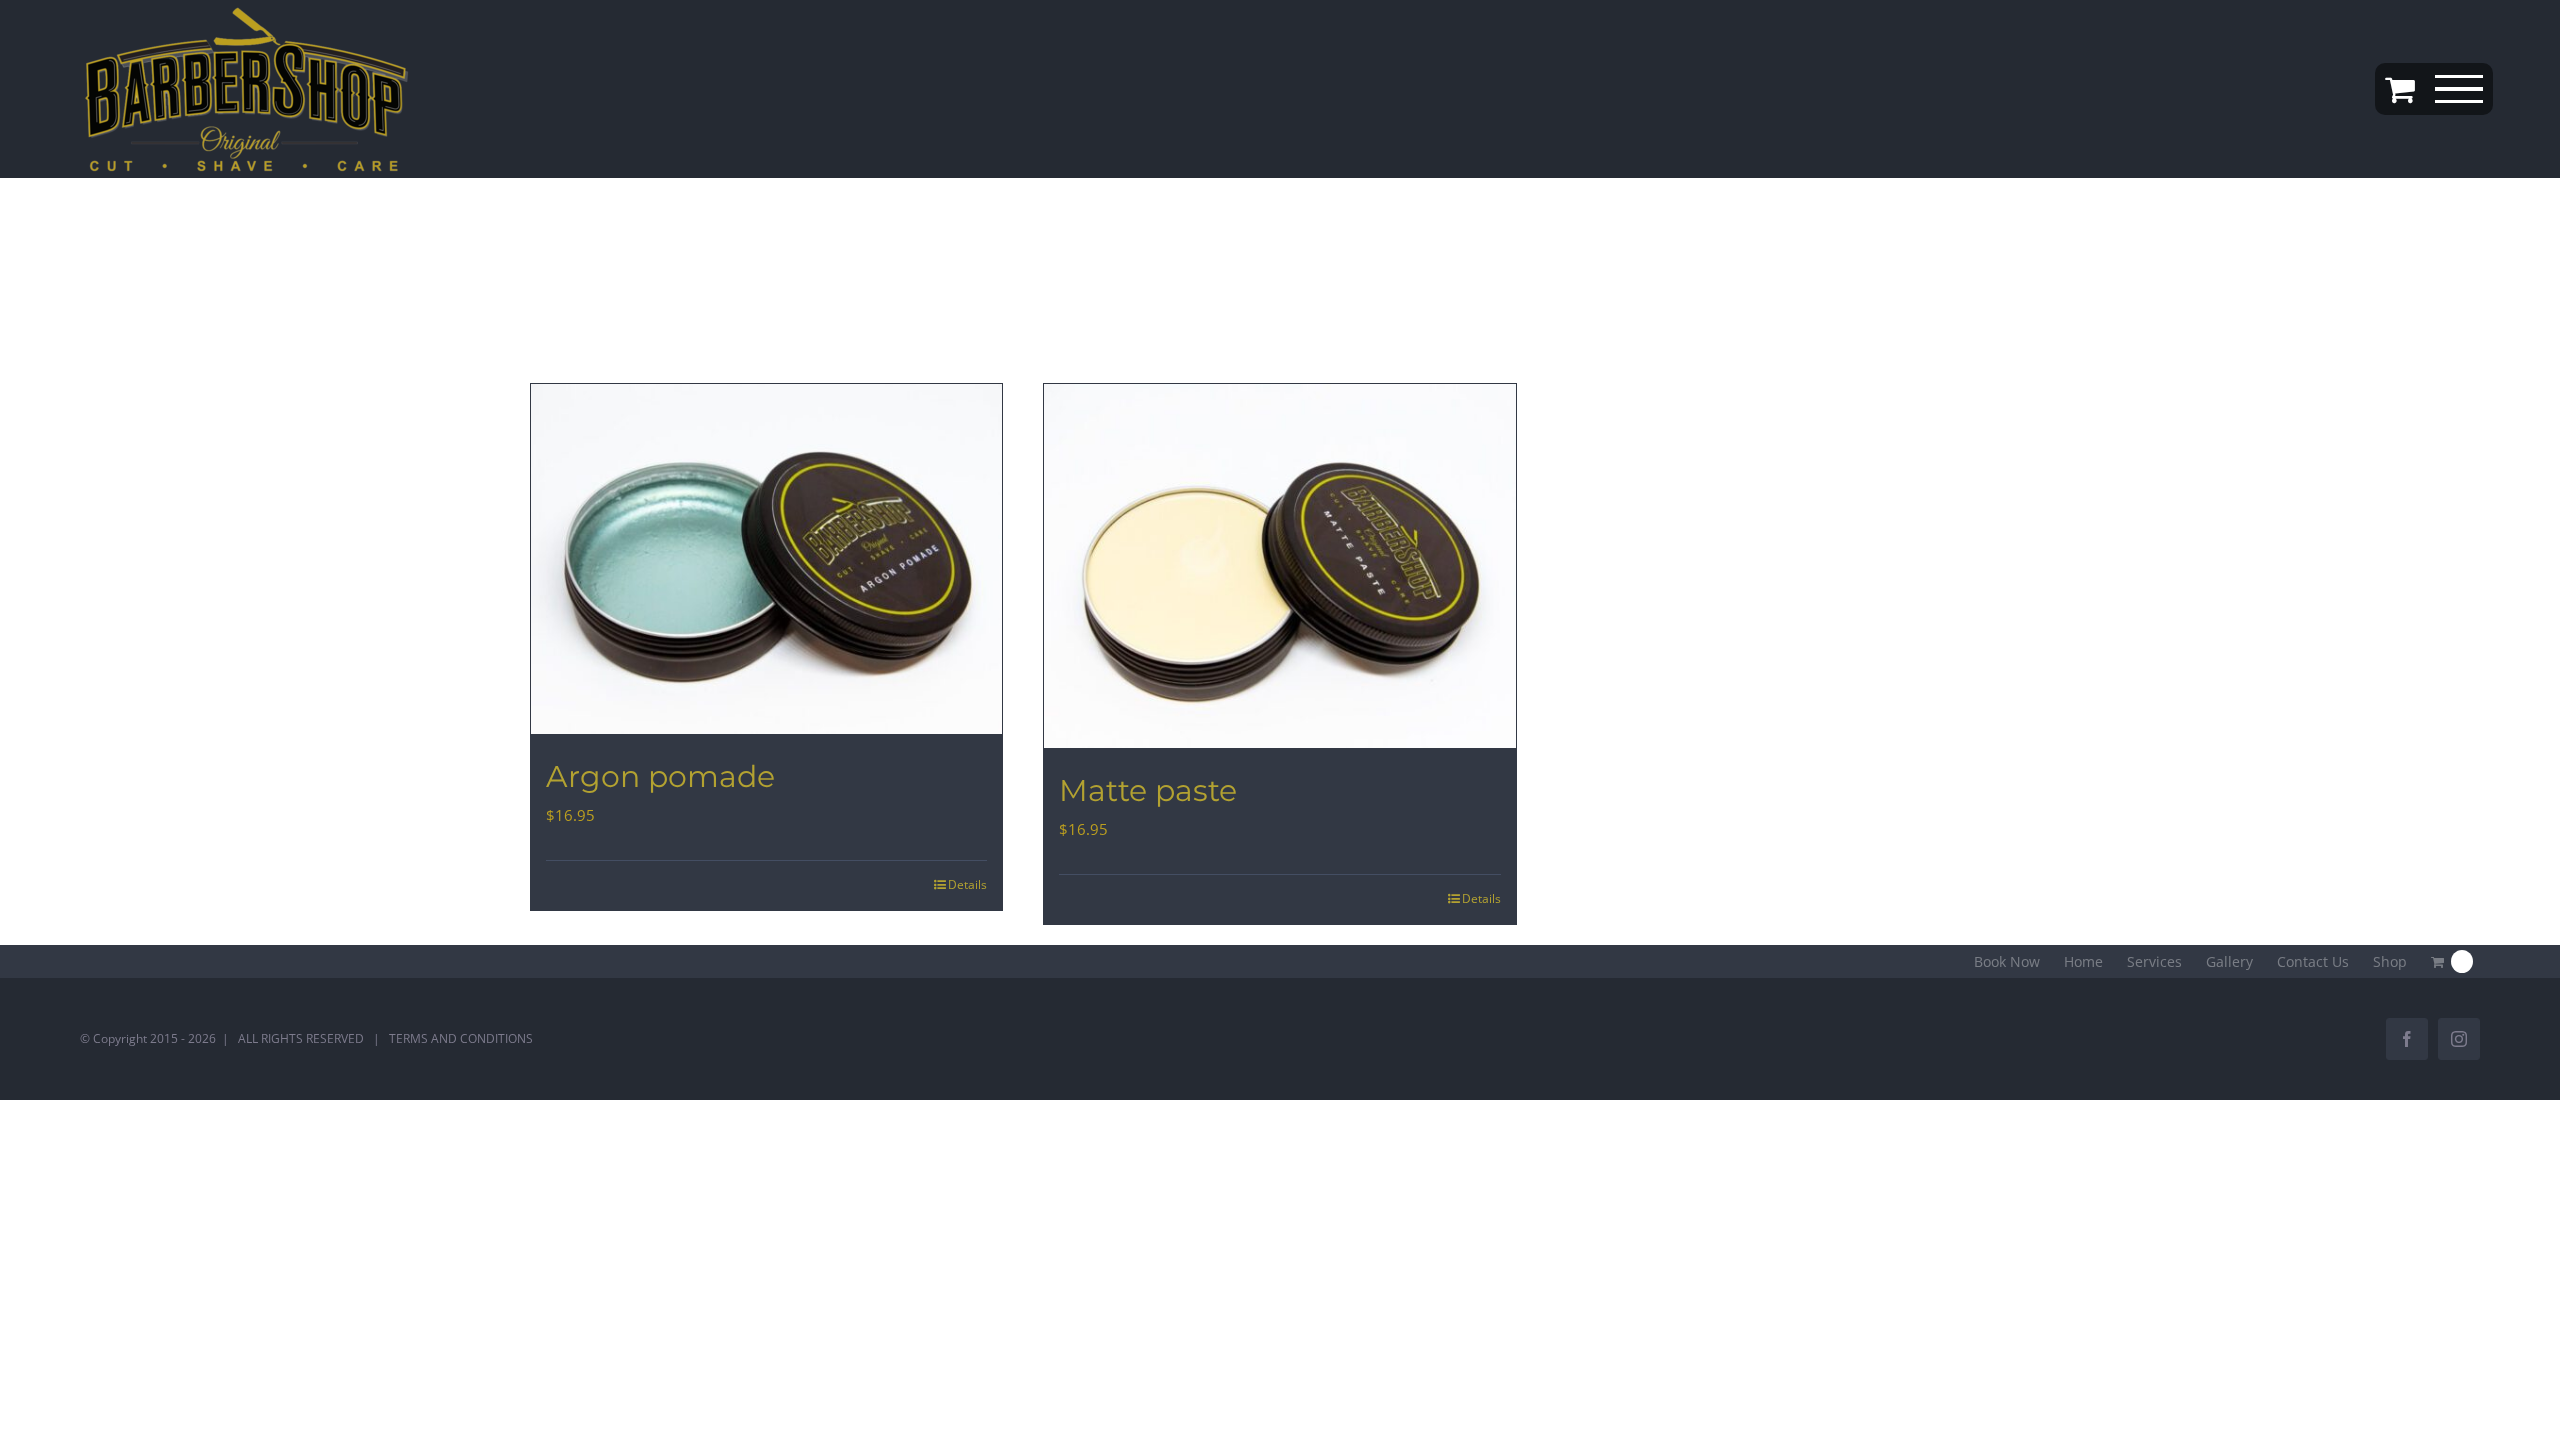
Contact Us (2313, 961)
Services (2154, 961)
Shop (2390, 961)
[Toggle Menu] (2459, 89)
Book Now (2007, 961)
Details (967, 884)
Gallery (2229, 961)
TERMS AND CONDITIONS (461, 1038)
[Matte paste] (1279, 566)
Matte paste (1148, 790)
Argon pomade (660, 776)
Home (2083, 961)
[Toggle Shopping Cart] (2400, 89)
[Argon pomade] (766, 559)
